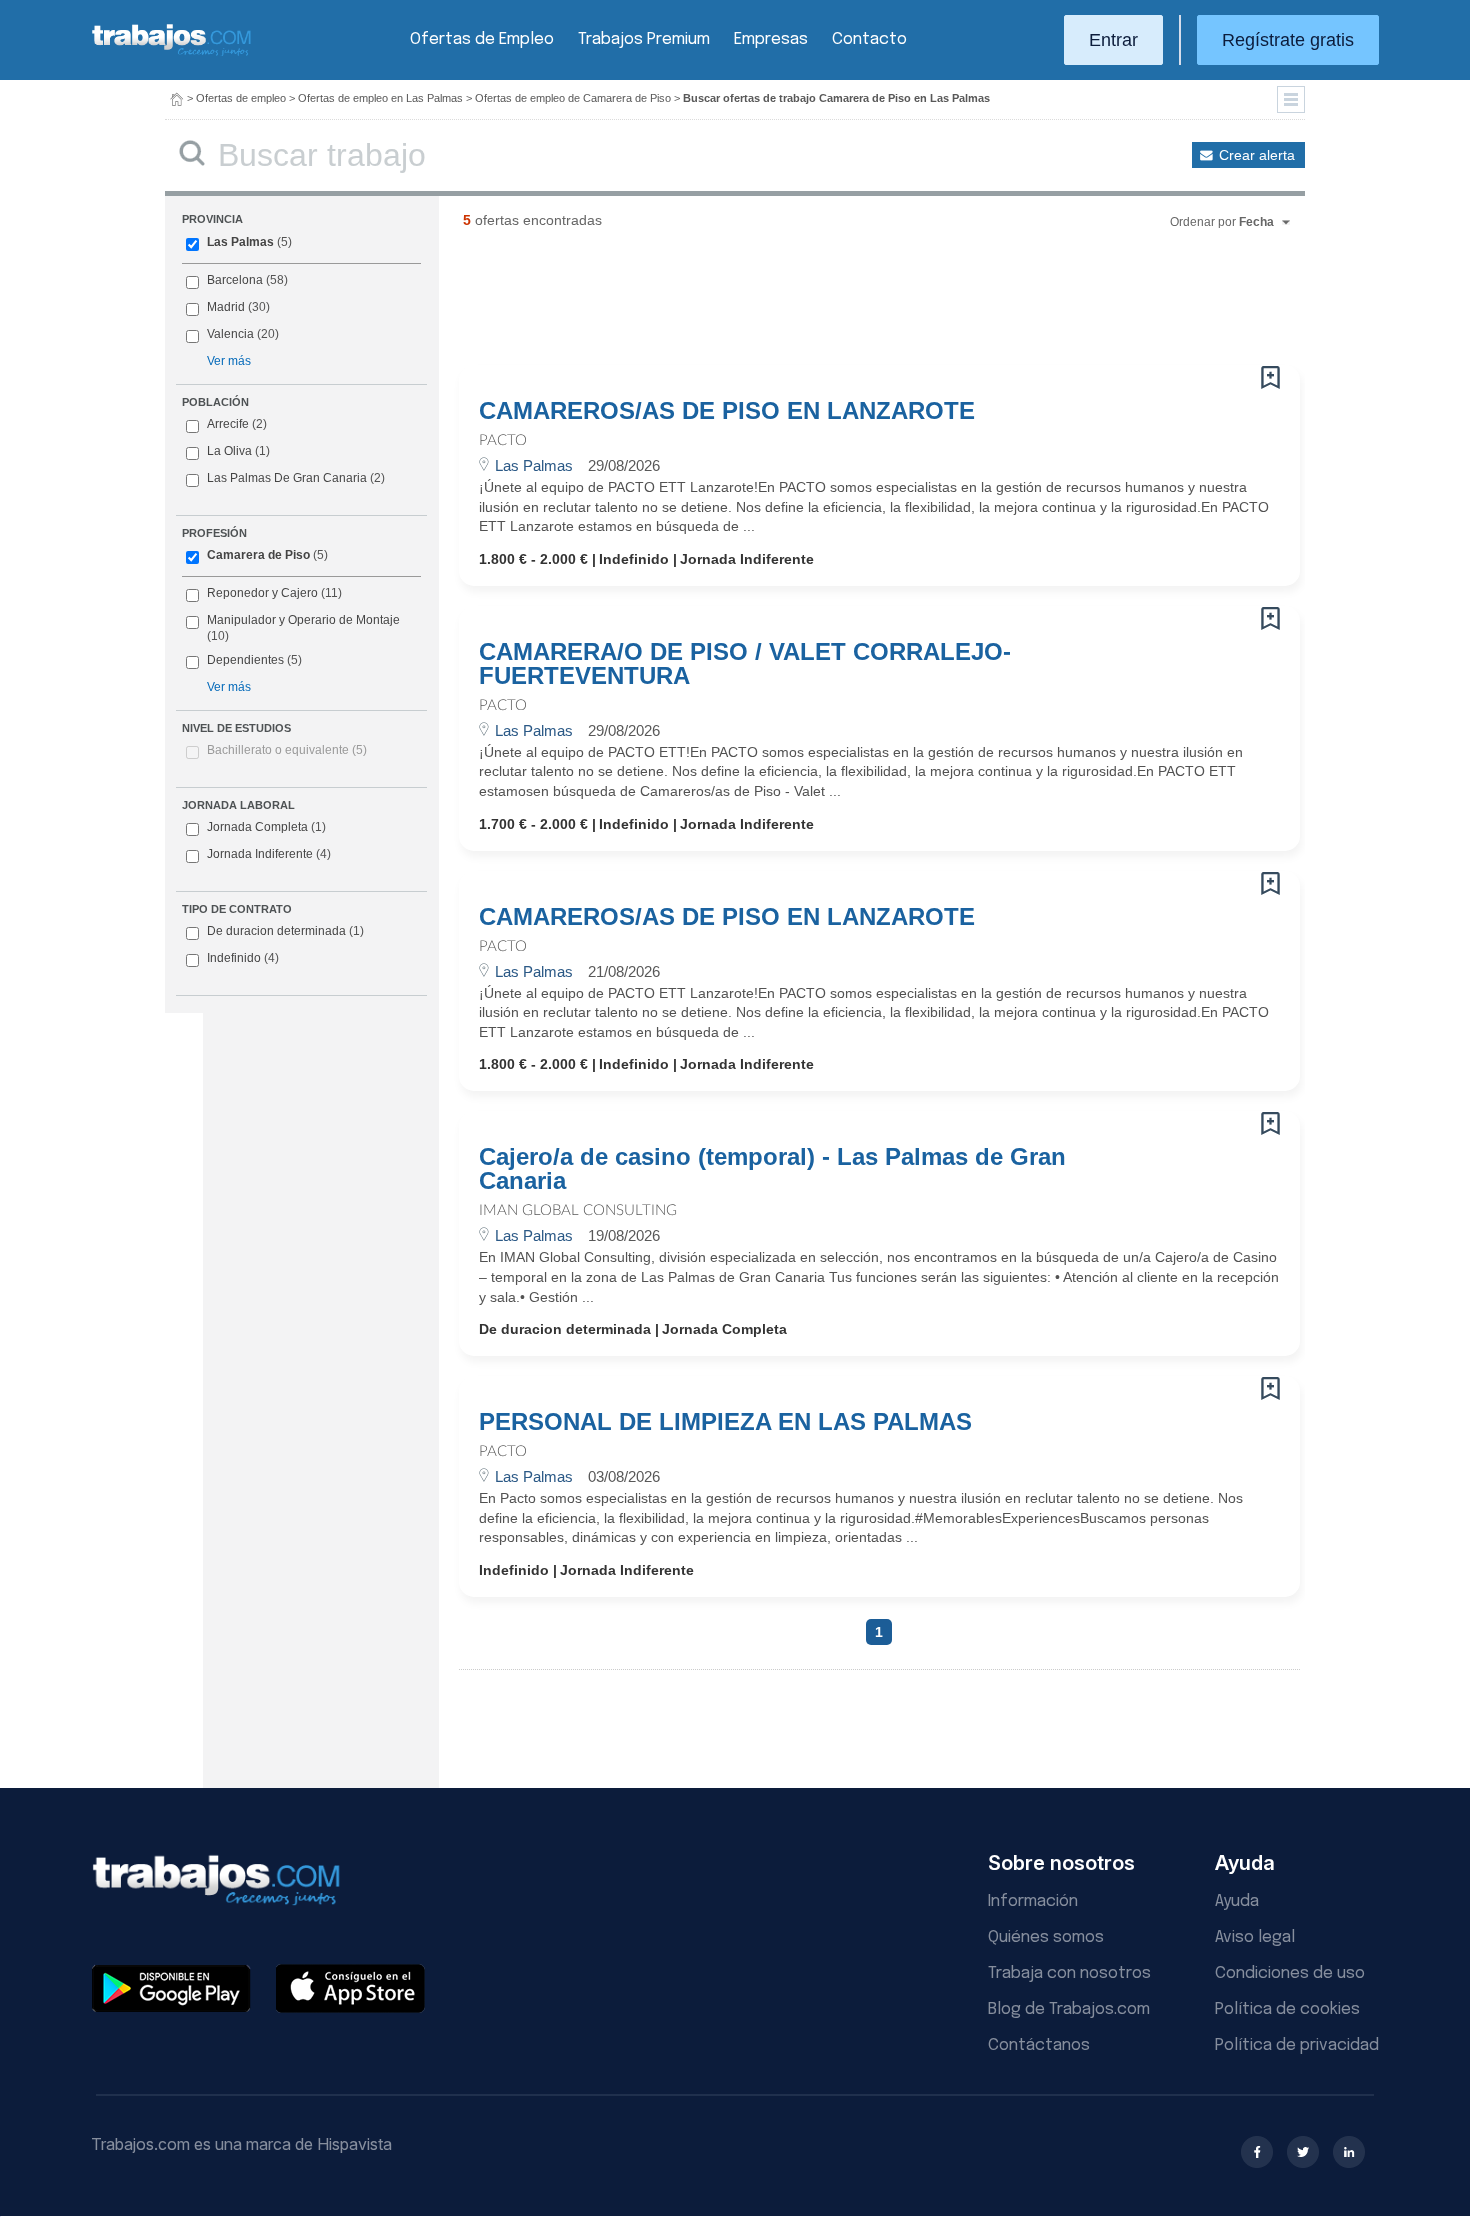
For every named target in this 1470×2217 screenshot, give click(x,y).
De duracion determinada (285, 931)
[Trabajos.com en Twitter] (1303, 2152)
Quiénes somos (1046, 1937)
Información (1033, 1901)
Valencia (230, 334)
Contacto (869, 39)
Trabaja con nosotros (1069, 1973)
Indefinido (243, 958)
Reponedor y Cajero (262, 593)
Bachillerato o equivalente (287, 750)
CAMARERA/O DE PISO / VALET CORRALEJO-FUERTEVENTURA (745, 664)
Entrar (1113, 40)
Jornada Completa (266, 827)
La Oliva (229, 451)
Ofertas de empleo (241, 98)
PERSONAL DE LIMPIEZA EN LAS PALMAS (725, 1422)
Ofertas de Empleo (482, 39)
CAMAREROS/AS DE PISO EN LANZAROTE (727, 411)
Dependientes (245, 660)
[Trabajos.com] (172, 53)
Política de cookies (1287, 2009)
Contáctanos (1039, 2045)
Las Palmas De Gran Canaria (287, 478)
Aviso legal (1255, 1937)
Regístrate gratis (1288, 40)
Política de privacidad (1297, 2045)
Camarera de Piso (258, 555)
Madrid (226, 307)
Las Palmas (240, 242)
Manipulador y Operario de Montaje (303, 620)
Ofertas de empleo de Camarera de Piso (573, 98)
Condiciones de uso (1290, 1973)
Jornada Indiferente (269, 854)
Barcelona (235, 280)
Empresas (771, 39)
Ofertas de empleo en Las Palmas (380, 98)
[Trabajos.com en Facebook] (1257, 2152)
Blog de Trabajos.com (1069, 2009)
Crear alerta (1257, 155)
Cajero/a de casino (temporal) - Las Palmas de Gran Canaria (772, 1169)
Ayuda (1237, 1901)
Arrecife (228, 424)
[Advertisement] (839, 305)
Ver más (229, 361)
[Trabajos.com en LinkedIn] (1349, 2152)
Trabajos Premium (644, 39)
